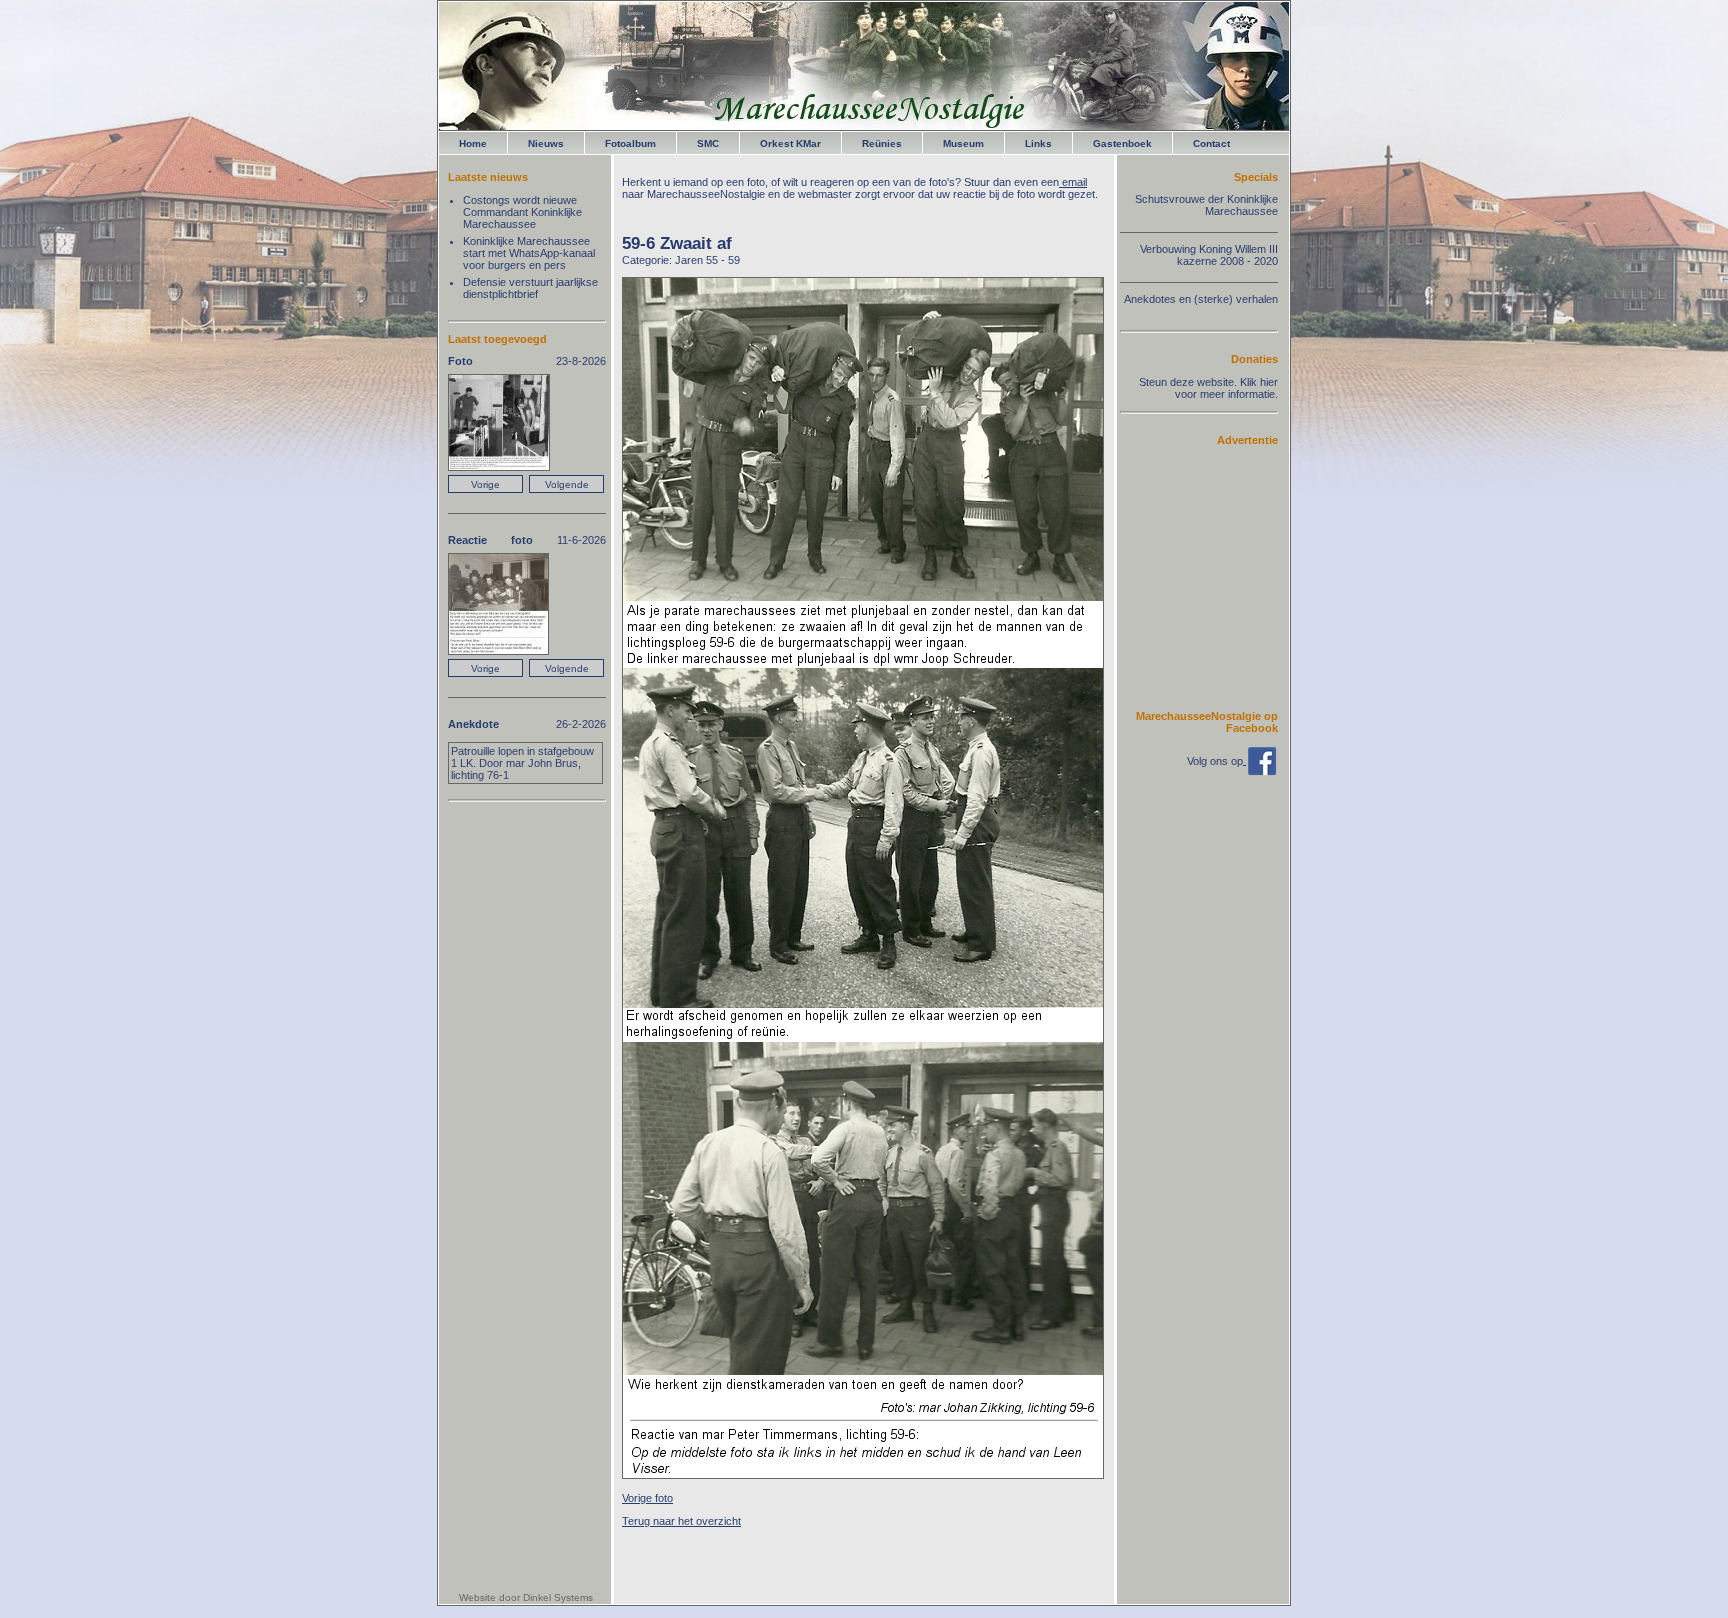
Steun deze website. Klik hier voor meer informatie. (1208, 388)
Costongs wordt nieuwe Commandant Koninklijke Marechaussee (522, 212)
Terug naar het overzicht (681, 1521)
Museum (963, 143)
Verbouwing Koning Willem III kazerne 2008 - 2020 (1209, 255)
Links (1038, 143)
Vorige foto (647, 1498)
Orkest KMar (790, 143)
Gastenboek (1122, 143)
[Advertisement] (1218, 577)
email (1073, 182)
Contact (1211, 143)
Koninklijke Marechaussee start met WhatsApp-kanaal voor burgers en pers (529, 253)
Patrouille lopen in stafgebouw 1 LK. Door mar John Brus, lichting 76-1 (522, 763)
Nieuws (546, 143)
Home (473, 143)
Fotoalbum (630, 143)
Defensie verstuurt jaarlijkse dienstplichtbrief (530, 288)
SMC (708, 143)
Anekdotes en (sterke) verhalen (1201, 299)
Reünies (882, 143)
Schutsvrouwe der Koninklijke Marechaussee (1206, 205)
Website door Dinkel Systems (526, 1597)
